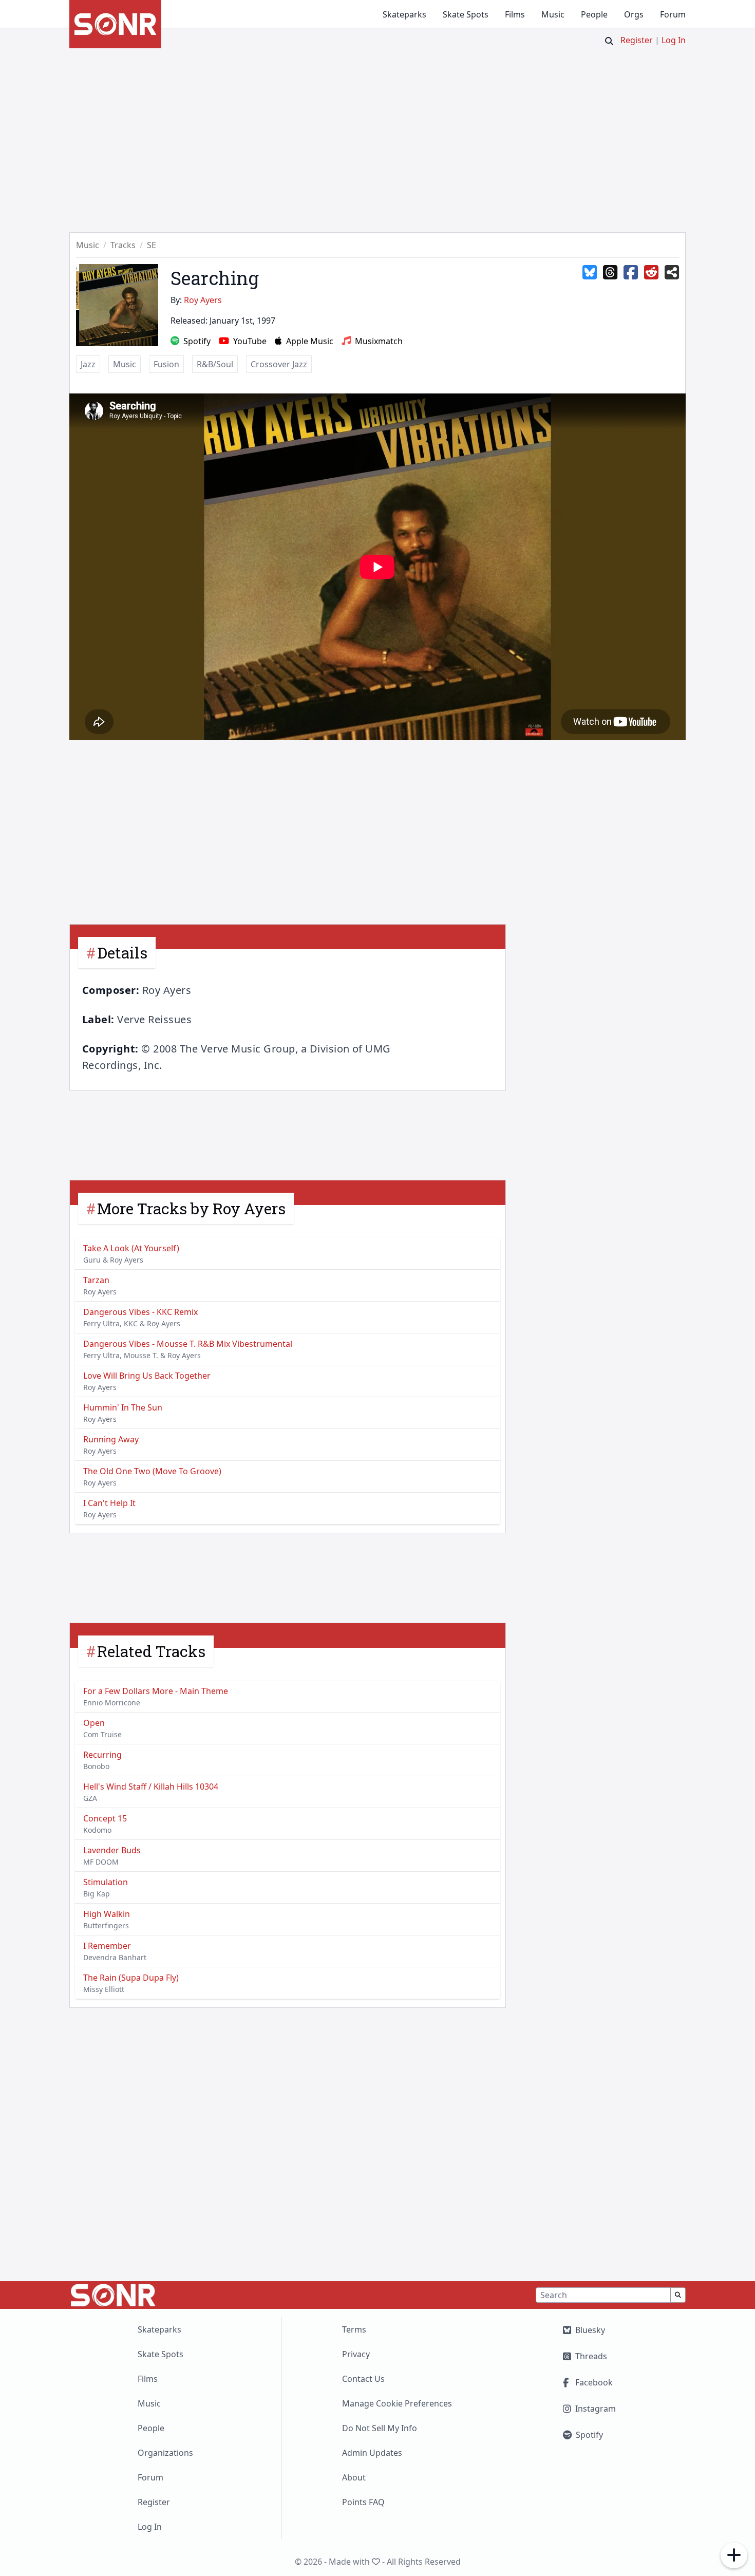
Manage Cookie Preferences (397, 2403)
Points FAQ (363, 2502)
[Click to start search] (609, 41)
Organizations (165, 2453)
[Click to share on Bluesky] (590, 273)
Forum (673, 14)
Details (122, 953)
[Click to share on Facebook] (631, 273)
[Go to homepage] (115, 24)
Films (515, 14)
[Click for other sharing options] (672, 273)
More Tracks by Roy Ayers (191, 1208)
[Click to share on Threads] (610, 273)
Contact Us (363, 2379)
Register (637, 40)
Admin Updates (372, 2453)
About (354, 2477)
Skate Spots (466, 14)
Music (553, 14)
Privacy (356, 2354)
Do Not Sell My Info (380, 2428)
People (594, 14)
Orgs (634, 14)
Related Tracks (151, 1651)
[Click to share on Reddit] (651, 273)
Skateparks (404, 14)
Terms (354, 2329)
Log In (674, 40)
